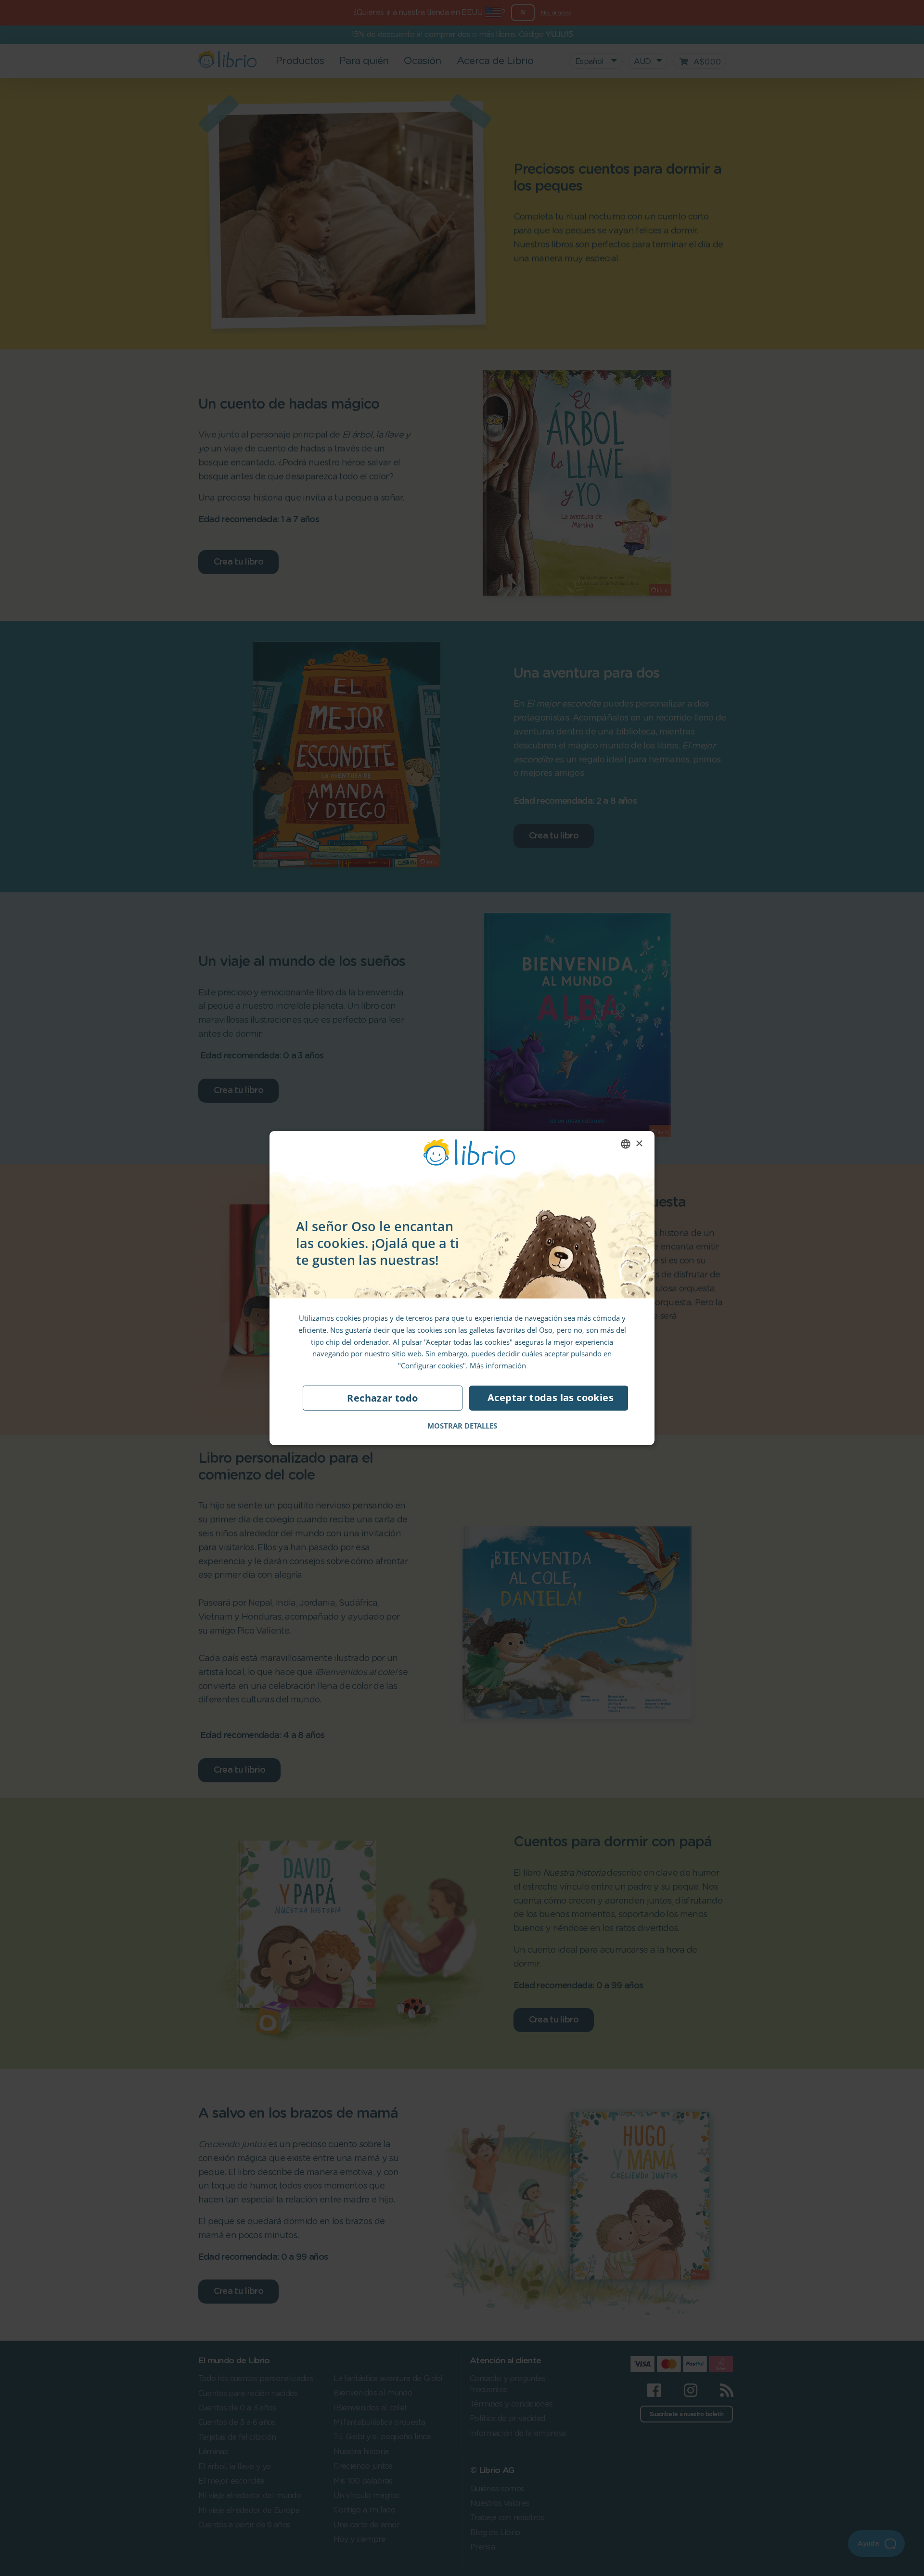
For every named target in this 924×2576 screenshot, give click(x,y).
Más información (498, 1365)
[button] (462, 1425)
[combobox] (626, 1144)
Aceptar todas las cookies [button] (551, 1397)
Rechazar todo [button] (382, 1397)
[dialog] (462, 1288)
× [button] (639, 1143)
